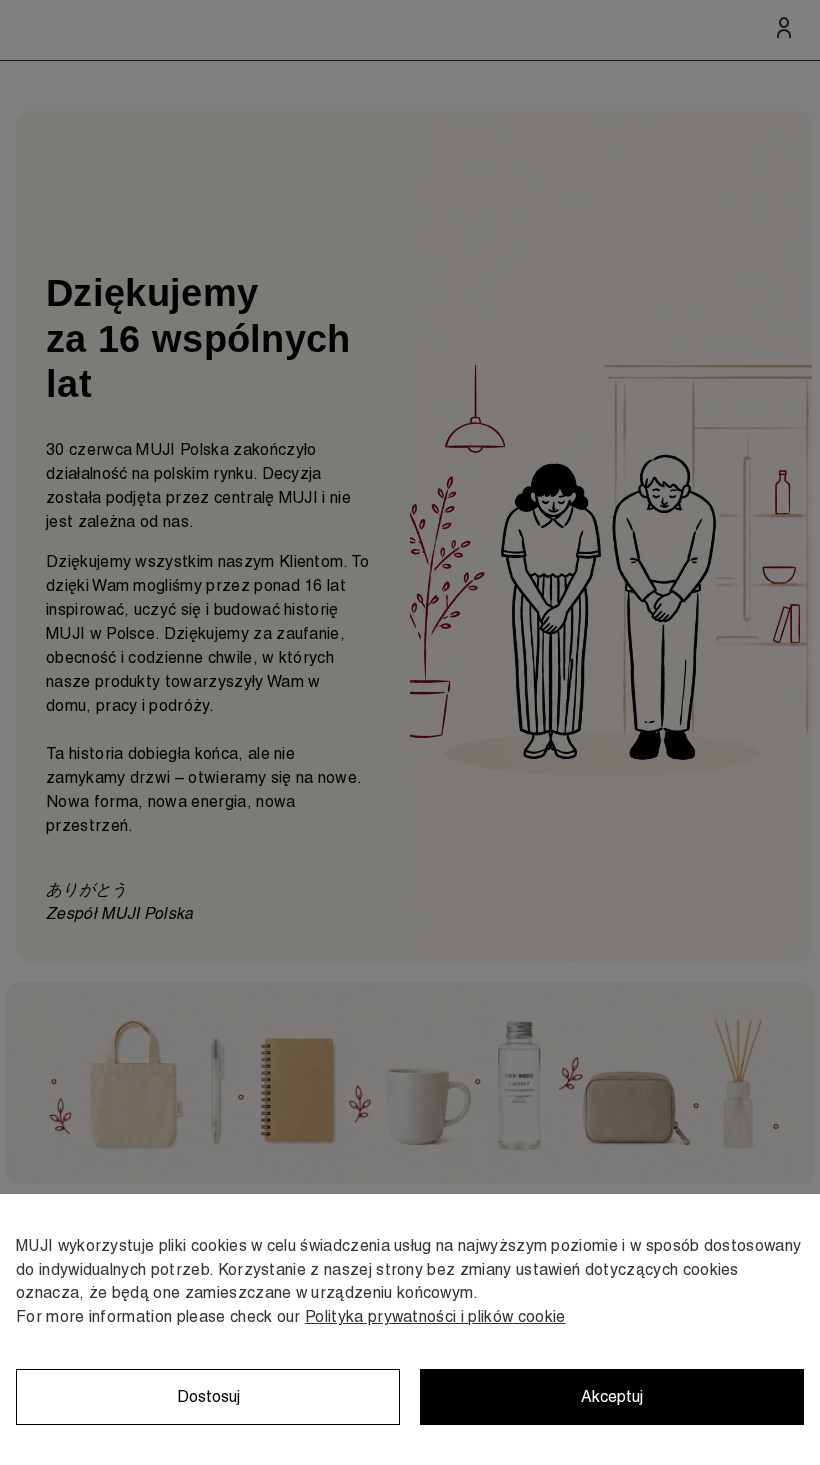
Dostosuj (208, 1396)
